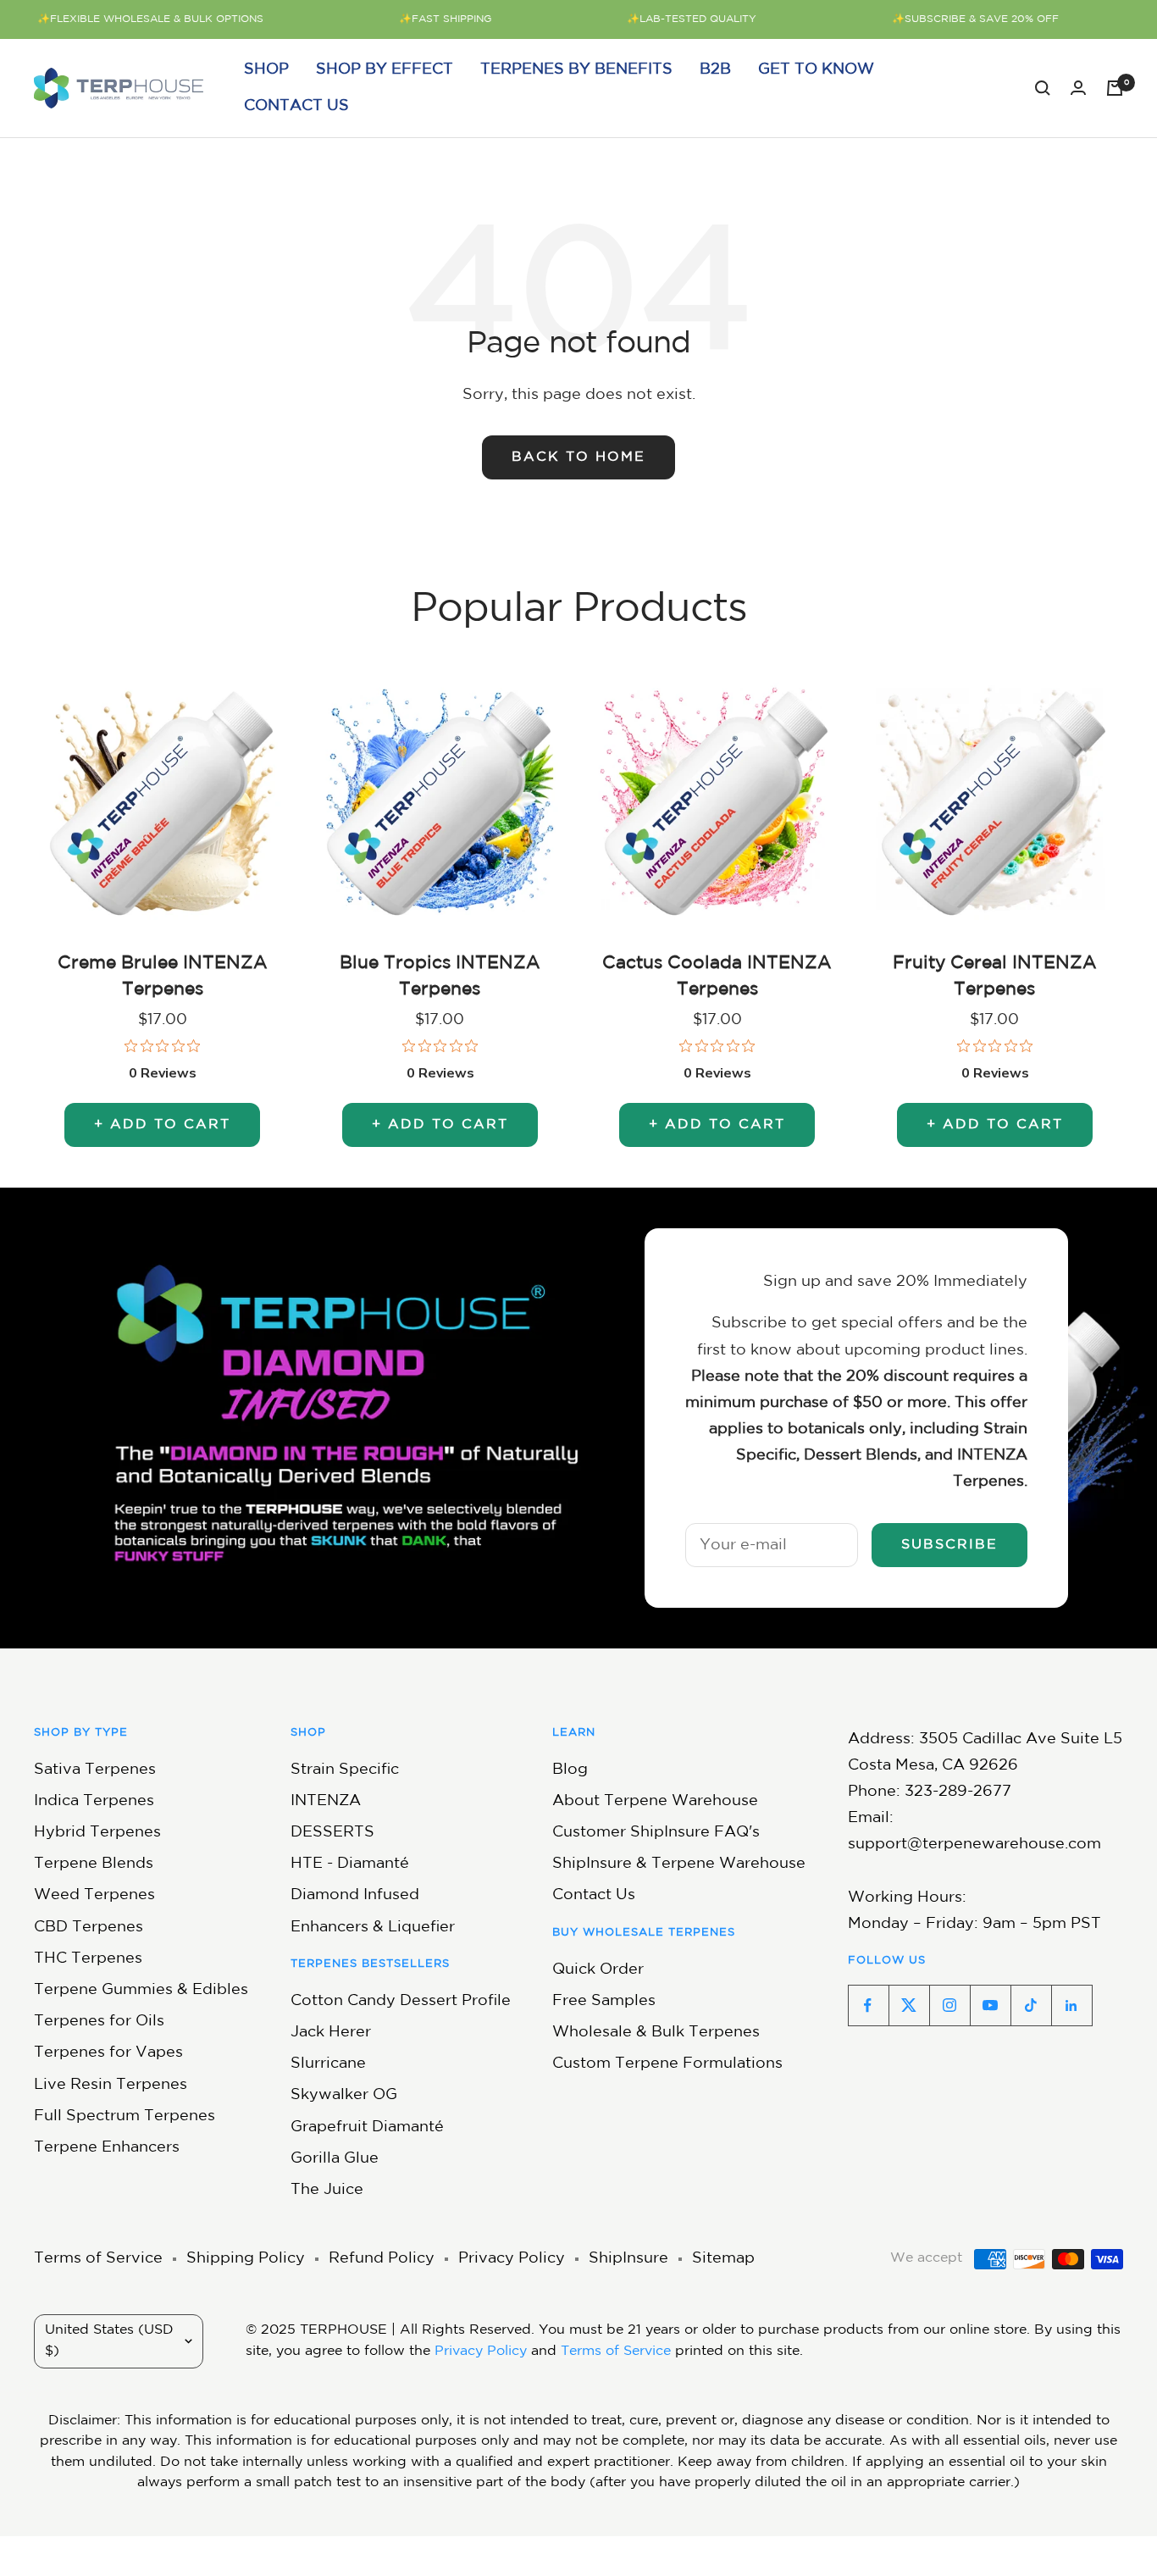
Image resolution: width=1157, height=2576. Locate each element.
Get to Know (816, 69)
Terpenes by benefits (576, 69)
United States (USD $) (109, 2341)
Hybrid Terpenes (97, 1832)
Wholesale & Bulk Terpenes (656, 2032)
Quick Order (598, 1969)
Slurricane (328, 2064)
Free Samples (604, 2001)
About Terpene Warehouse (655, 1801)
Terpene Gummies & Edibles (141, 1990)
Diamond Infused (355, 1895)
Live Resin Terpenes (111, 2085)
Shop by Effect (385, 69)
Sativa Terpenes (95, 1770)
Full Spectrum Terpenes (125, 2116)
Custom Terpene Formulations (667, 2064)
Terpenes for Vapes (108, 2052)
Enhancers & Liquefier (373, 1927)
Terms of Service (98, 2258)
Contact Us (296, 106)
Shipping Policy (246, 2258)
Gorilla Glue (335, 2158)
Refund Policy (382, 2258)
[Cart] (1115, 88)
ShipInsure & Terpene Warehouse (679, 1864)
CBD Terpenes (89, 1927)
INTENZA (326, 1801)
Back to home (578, 457)
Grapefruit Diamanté (367, 2127)
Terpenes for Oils (99, 2021)
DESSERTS (332, 1832)
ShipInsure (628, 2258)
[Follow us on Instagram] (949, 2005)
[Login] (1078, 88)
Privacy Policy (512, 2258)
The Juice (327, 2190)
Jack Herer (331, 2032)
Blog (570, 1770)
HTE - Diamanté (350, 1864)
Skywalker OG (344, 2095)
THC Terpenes (88, 1958)
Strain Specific (345, 1770)
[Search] (1043, 88)
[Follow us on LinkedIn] (1071, 2005)
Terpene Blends (94, 1864)
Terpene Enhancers (107, 2147)
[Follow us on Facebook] (868, 2005)
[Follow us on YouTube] (990, 2005)
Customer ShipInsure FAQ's (656, 1832)
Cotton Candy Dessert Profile (401, 2001)
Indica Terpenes (94, 1801)
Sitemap (723, 2258)
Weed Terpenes (94, 1895)
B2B (715, 69)
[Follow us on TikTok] (1031, 2005)
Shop (266, 69)
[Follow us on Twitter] (909, 2005)
